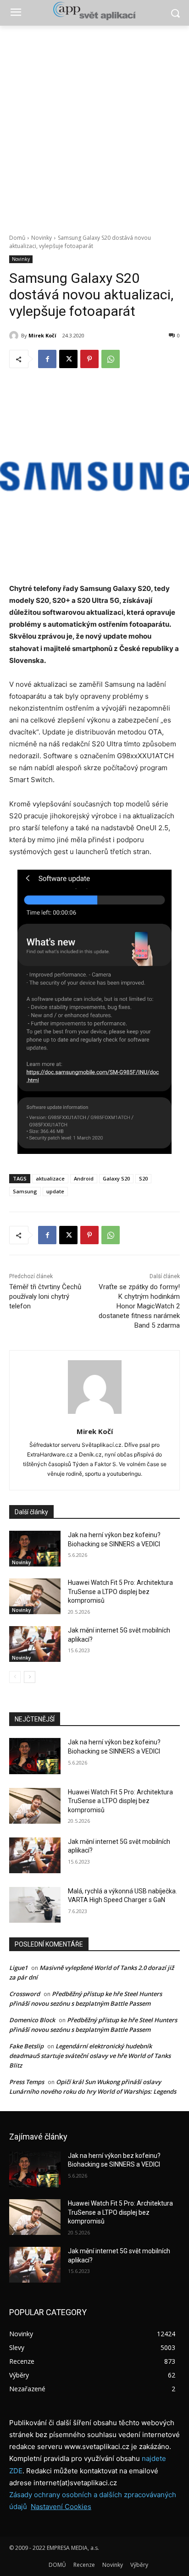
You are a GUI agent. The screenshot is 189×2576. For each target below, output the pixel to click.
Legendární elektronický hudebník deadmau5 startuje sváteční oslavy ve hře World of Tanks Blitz (90, 2056)
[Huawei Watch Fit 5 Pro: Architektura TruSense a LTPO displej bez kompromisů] (35, 1596)
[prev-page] (15, 1677)
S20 (143, 1178)
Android (84, 1178)
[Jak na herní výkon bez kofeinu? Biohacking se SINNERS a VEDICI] (35, 1549)
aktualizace (50, 1178)
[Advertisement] (94, 125)
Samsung (25, 1191)
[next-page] (30, 1677)
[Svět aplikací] (94, 11)
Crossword (25, 1994)
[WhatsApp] (111, 359)
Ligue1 (18, 1968)
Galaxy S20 (116, 1178)
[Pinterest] (89, 359)
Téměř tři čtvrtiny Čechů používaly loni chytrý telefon (45, 1296)
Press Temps (27, 2082)
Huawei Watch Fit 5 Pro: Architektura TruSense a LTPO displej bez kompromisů (120, 1591)
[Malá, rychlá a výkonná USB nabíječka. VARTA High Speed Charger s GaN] (35, 1905)
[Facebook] (47, 359)
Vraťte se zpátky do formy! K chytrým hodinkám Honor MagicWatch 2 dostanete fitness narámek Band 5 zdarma (139, 1306)
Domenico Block (32, 2020)
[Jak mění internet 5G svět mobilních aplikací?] (35, 1644)
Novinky (42, 238)
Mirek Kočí (42, 335)
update (55, 1191)
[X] (68, 359)
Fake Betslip (26, 2046)
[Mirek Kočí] (15, 336)
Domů (17, 238)
